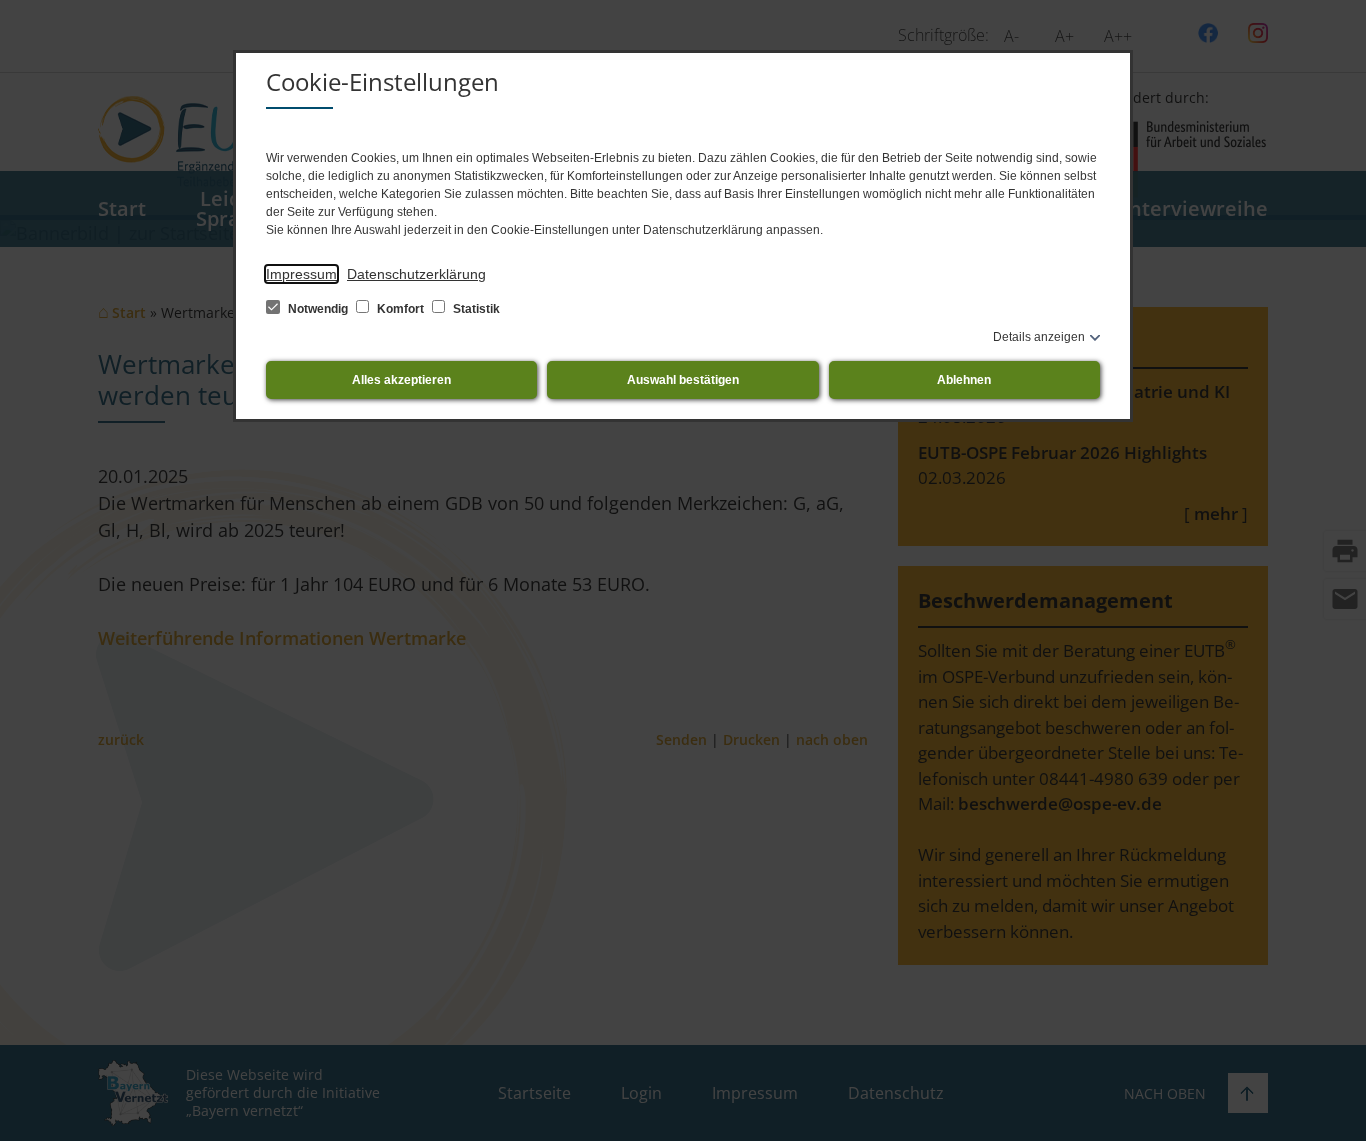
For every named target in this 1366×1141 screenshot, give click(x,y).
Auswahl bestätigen (683, 380)
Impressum (301, 274)
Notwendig (318, 309)
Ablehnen (964, 380)
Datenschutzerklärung (416, 274)
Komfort (400, 309)
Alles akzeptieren (401, 380)
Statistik (475, 309)
